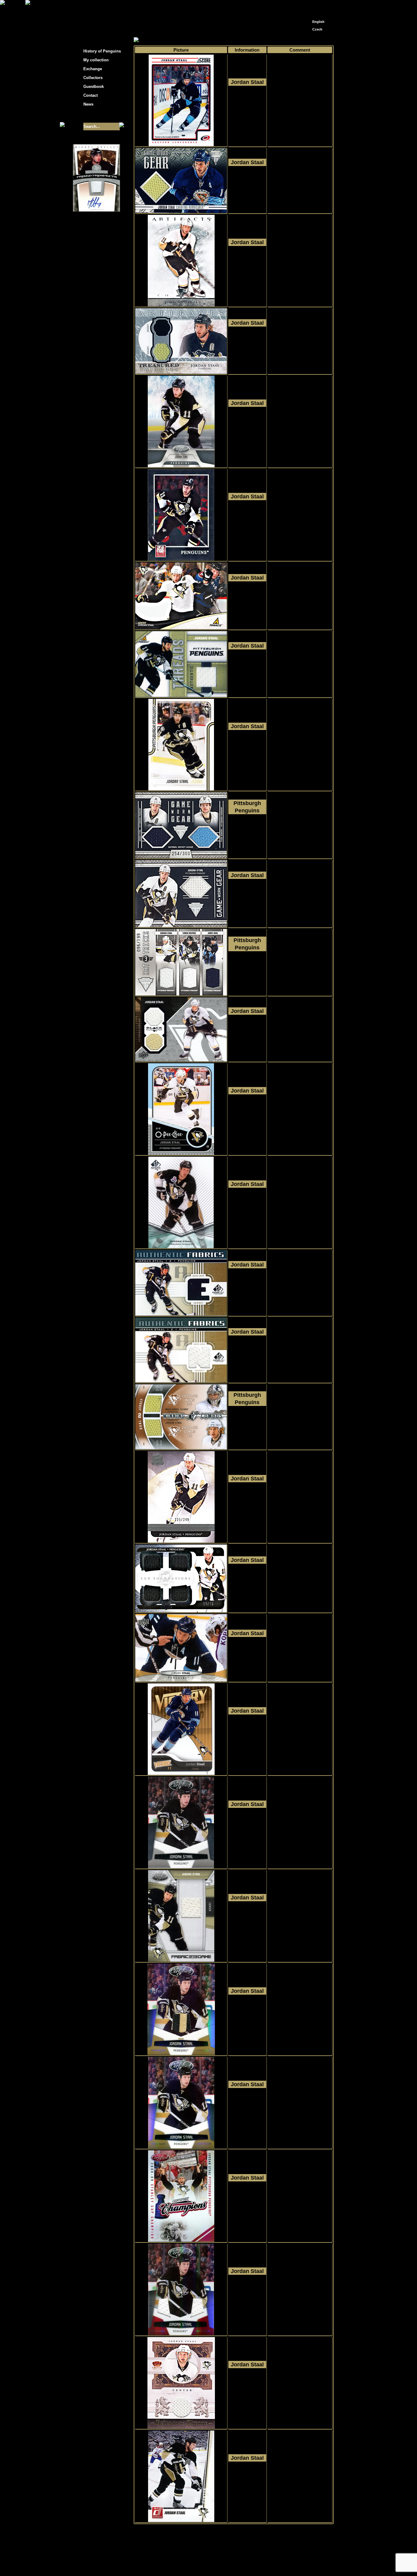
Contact (91, 95)
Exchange (93, 69)
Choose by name (188, 40)
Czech (317, 29)
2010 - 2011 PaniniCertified (247, 1826)
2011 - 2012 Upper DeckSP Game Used (247, 1287)
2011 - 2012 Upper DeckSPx (247, 1424)
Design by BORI (268, 2563)
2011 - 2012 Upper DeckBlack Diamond (247, 1033)
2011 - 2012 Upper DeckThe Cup (247, 1501)
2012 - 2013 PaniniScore (247, 104)
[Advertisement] (389, 98)
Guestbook (94, 87)
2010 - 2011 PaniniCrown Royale (247, 2386)
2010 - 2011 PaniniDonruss (247, 2480)
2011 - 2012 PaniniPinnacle (247, 600)
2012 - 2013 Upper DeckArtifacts (247, 264)
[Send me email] (317, 7)
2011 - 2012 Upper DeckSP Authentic (247, 1206)
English (318, 22)
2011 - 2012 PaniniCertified (247, 425)
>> (248, 2530)
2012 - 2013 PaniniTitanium (247, 184)
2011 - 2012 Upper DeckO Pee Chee (247, 1113)
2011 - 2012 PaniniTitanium (247, 833)
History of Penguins (102, 51)
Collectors (93, 78)
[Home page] (308, 5)
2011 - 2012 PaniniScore (247, 748)
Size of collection (90, 115)
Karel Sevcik (253, 2558)
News (88, 104)
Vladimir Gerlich (235, 2563)
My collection (157, 40)
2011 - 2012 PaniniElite (247, 518)
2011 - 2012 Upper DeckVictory (247, 1733)
